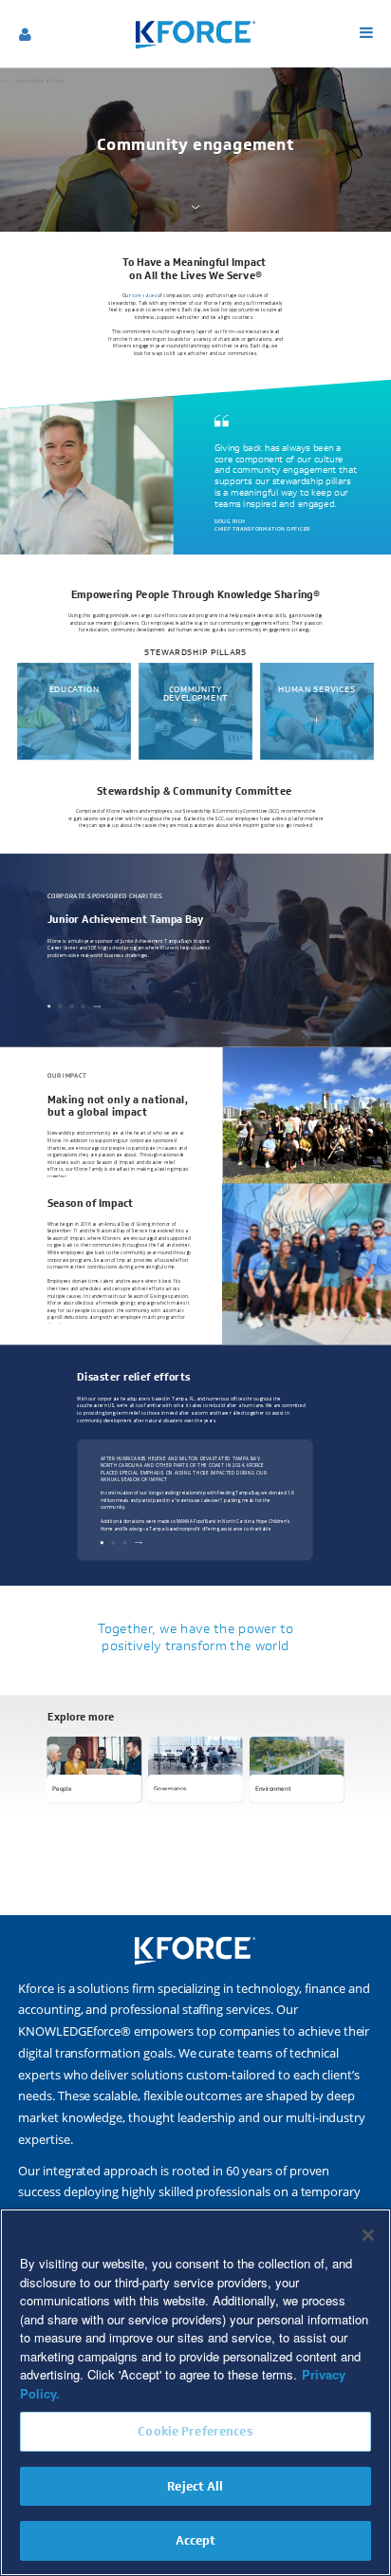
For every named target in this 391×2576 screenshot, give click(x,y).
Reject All (195, 2486)
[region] (195, 2392)
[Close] (368, 2235)
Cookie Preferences (195, 2431)
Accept (196, 2540)
